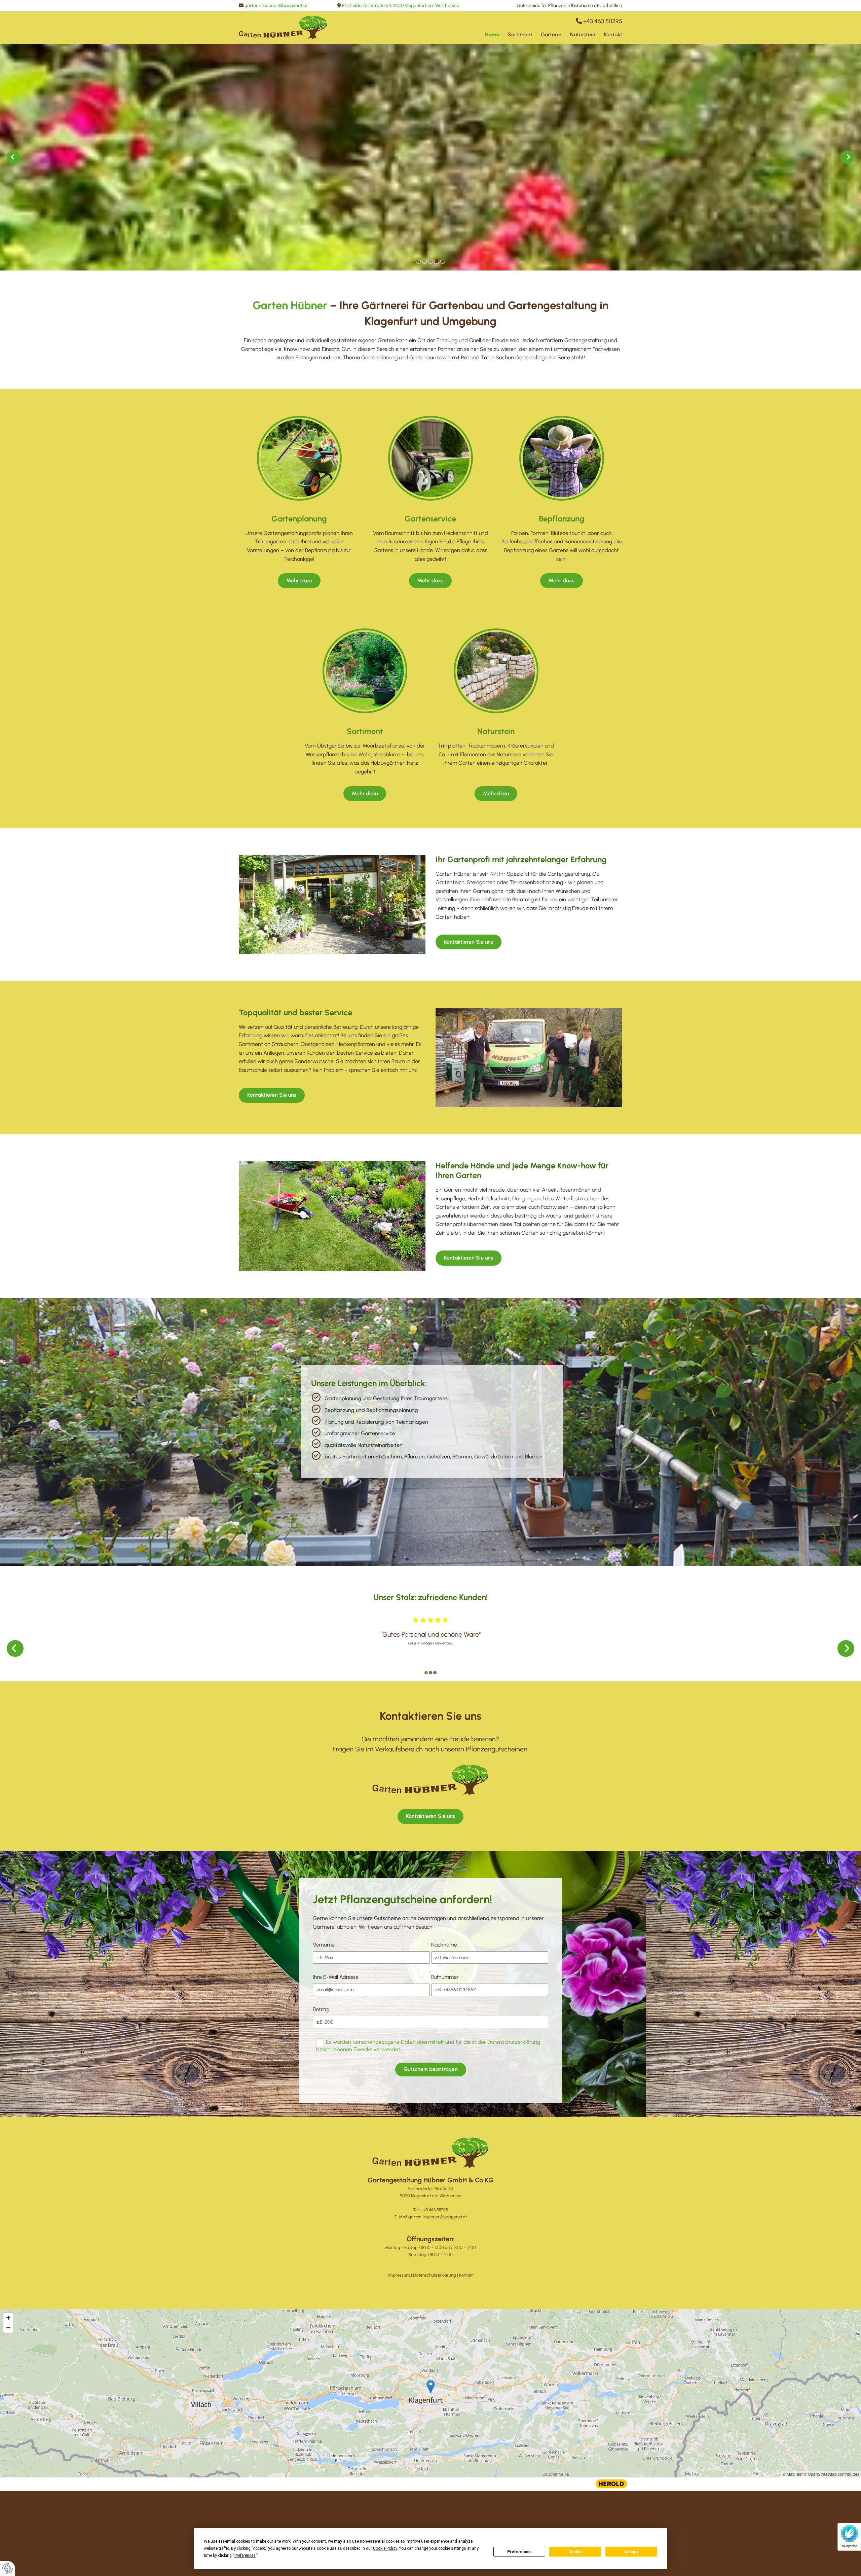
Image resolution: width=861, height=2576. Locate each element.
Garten (549, 34)
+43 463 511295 (603, 21)
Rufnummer (445, 1977)
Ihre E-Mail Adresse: (336, 1977)
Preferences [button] (245, 2555)
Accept (631, 2552)
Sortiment (520, 34)
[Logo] (283, 27)
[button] (431, 219)
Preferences (519, 2552)
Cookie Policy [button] (385, 2548)
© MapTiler (793, 2474)
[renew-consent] (8, 2568)
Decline (575, 2552)
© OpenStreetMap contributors (832, 2474)
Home (492, 34)
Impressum (399, 2275)
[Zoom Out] (8, 2328)
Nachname (444, 1945)
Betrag (321, 2009)
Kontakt (613, 34)
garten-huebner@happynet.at (276, 6)
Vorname (324, 1945)
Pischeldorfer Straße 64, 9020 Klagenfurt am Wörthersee (401, 6)
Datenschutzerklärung (435, 2275)
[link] (547, 34)
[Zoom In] (8, 2318)
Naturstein (583, 34)
